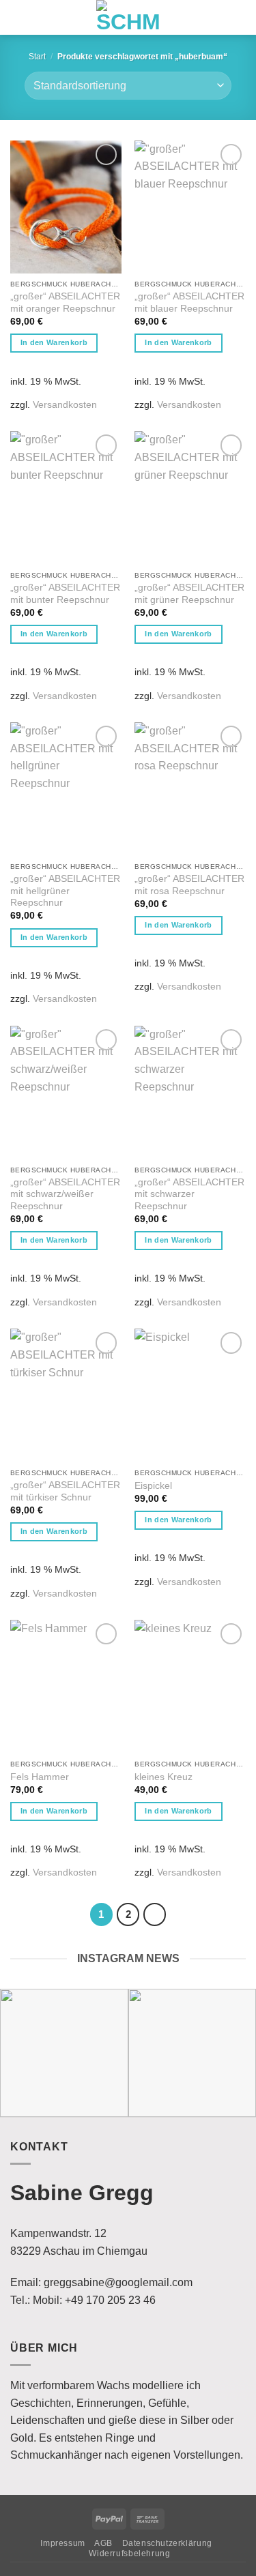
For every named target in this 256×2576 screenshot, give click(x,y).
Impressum (63, 2543)
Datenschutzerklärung (167, 2543)
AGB (103, 2543)
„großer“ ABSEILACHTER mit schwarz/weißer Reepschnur (65, 1194)
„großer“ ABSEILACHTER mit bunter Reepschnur (65, 594)
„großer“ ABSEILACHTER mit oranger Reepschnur (65, 302)
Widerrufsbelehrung (129, 2553)
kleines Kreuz (163, 1777)
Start (37, 57)
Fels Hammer (40, 1777)
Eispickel (153, 1486)
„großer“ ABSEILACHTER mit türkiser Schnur (65, 1491)
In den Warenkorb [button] (54, 342)
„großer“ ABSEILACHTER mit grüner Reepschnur (189, 594)
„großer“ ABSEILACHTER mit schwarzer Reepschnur (189, 1194)
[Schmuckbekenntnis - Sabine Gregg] (128, 17)
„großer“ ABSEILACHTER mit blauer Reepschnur (189, 302)
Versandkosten (65, 404)
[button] (17, 18)
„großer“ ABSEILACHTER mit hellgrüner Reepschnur (65, 891)
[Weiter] (155, 1914)
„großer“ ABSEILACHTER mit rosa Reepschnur (189, 885)
